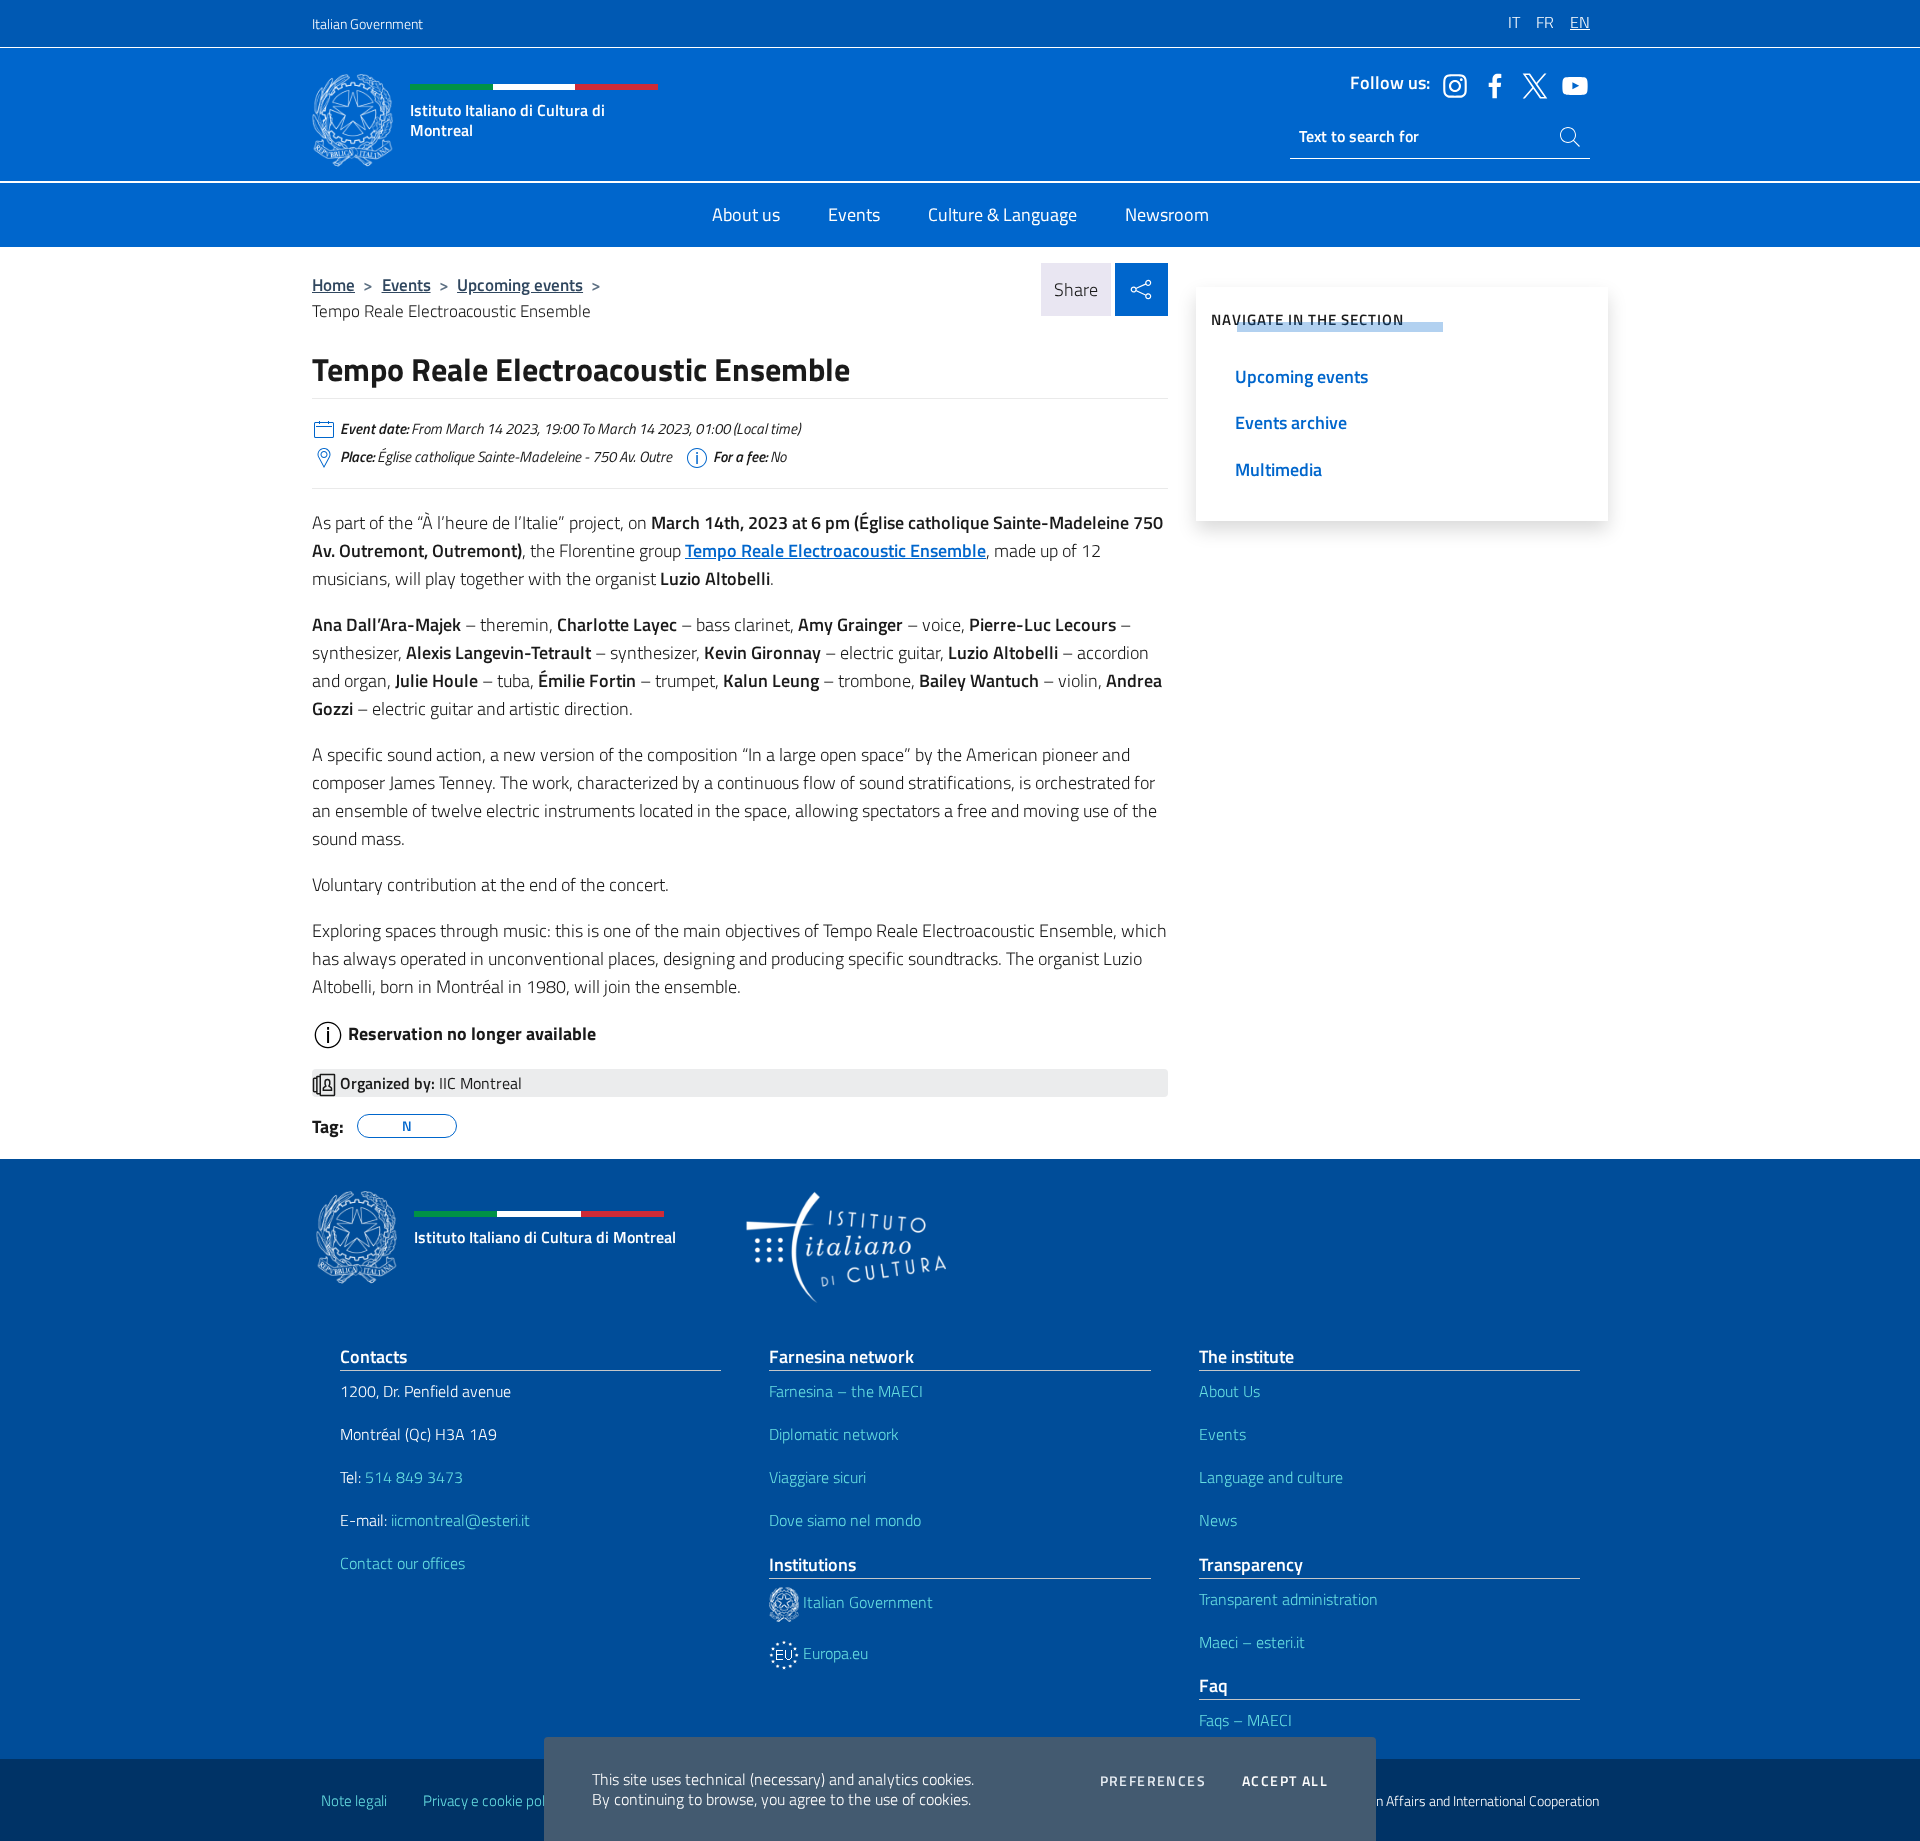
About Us (1229, 1391)
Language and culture (1271, 1477)
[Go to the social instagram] (1450, 84)
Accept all (1285, 1781)
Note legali (354, 1800)
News (1218, 1520)
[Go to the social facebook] (1490, 84)
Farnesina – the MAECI (846, 1391)
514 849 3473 (414, 1477)
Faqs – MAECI (1245, 1720)
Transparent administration (1288, 1599)
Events (406, 284)
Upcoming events (520, 284)
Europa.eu (833, 1653)
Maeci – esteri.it (1252, 1642)
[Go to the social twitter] (1530, 84)
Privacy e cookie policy (492, 1800)
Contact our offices (402, 1563)
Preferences (1153, 1781)
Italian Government (367, 23)
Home (333, 284)
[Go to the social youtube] (1570, 84)
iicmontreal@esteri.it (460, 1520)
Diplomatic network (834, 1434)
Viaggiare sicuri (817, 1477)
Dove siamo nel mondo (845, 1520)
